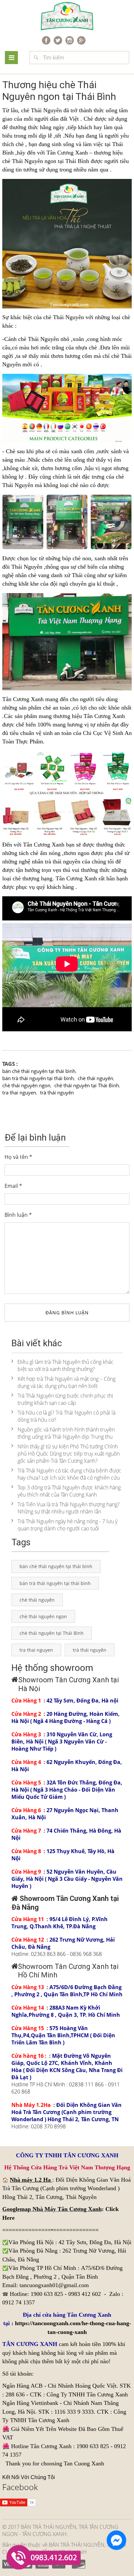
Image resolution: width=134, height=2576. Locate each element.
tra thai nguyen (19, 1092)
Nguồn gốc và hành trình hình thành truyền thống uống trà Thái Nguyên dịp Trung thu (66, 1433)
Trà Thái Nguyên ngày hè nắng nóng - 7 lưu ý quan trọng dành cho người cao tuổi (67, 1525)
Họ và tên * (18, 1157)
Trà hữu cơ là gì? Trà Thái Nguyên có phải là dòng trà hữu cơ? (67, 1416)
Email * (13, 1186)
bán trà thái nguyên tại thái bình (38, 1078)
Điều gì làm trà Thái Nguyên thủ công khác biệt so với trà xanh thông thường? (66, 1365)
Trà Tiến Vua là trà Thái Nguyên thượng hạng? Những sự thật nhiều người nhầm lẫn (69, 1508)
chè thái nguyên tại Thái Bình (87, 1085)
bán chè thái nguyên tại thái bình (39, 1071)
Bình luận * (18, 1215)
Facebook (20, 2487)
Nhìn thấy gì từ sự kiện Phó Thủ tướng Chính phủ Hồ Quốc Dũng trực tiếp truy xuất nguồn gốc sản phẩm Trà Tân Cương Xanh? (69, 1454)
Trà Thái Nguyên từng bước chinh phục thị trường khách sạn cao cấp (65, 1399)
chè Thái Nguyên (41, 110)
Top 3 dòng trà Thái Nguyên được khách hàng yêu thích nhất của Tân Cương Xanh (69, 1491)
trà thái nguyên (63, 861)
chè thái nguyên (95, 1078)
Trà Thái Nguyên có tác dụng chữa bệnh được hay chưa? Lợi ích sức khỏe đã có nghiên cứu (69, 1474)
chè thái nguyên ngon (26, 1085)
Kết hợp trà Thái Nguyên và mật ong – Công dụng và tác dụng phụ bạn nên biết (67, 1382)
